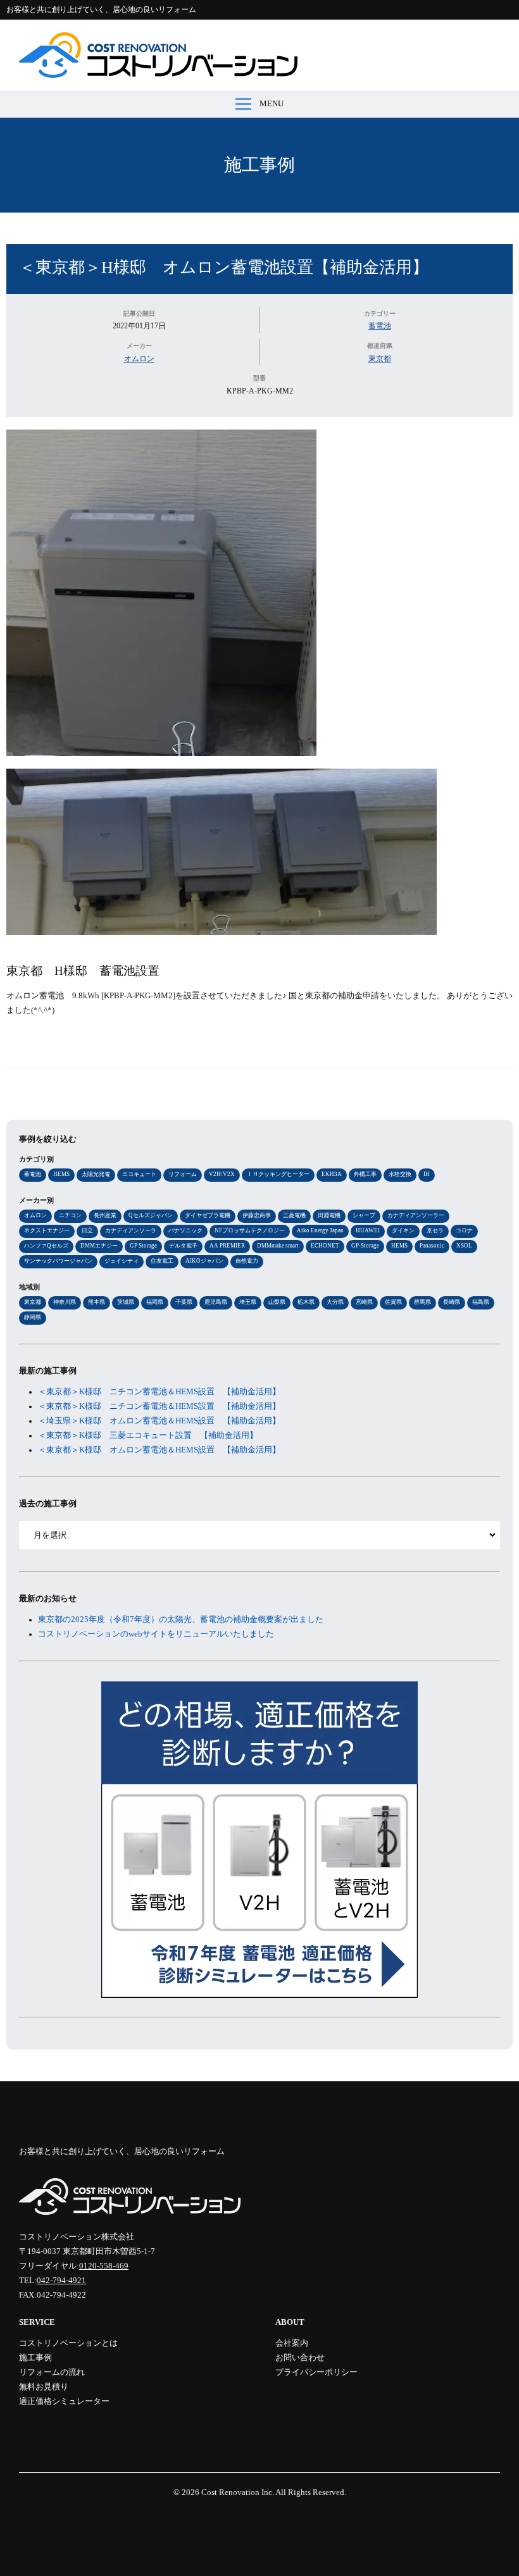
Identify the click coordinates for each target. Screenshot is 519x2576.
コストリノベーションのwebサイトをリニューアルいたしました (156, 1634)
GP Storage (143, 1246)
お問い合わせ (300, 2358)
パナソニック (185, 1230)
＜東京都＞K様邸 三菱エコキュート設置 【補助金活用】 (148, 1435)
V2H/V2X (222, 1174)
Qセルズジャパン (151, 1215)
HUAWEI (368, 1230)
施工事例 (259, 165)
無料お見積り (44, 2387)
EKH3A (332, 1174)
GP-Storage (365, 1246)
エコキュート (139, 1174)
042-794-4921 (61, 2281)
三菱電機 (294, 1215)
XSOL (464, 1246)
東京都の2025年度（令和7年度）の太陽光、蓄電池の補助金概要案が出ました (181, 1619)
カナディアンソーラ (131, 1230)
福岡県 (155, 1302)
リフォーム (183, 1174)
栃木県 (306, 1302)
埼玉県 (248, 1302)
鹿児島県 (216, 1302)
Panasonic (432, 1246)
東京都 (380, 359)
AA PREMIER (227, 1246)
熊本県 (97, 1302)
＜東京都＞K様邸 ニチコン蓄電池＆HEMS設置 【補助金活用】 (159, 1392)
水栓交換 (400, 1174)
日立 (87, 1230)
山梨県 (277, 1302)
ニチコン (70, 1215)
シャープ (364, 1215)
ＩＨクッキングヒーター (278, 1174)
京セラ (435, 1230)
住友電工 (162, 1261)
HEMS (61, 1174)
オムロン (139, 359)
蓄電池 (380, 326)
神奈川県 (65, 1302)
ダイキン (403, 1230)
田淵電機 (329, 1215)
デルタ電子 (183, 1246)
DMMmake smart (278, 1246)
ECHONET (325, 1246)
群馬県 (422, 1302)
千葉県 (184, 1302)
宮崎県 (364, 1302)
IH (427, 1174)
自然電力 (247, 1261)
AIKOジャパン (204, 1261)
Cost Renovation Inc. (238, 2492)
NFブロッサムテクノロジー (250, 1230)
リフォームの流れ (52, 2372)
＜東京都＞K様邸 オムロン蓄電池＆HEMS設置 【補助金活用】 (159, 1450)
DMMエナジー (99, 1246)
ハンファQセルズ (46, 1246)
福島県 (481, 1302)
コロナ (464, 1230)
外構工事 (365, 1174)
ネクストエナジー (47, 1230)
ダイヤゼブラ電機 (208, 1215)
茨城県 (126, 1302)
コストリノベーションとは (68, 2343)
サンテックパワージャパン (58, 1261)
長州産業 (105, 1215)
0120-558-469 (104, 2266)
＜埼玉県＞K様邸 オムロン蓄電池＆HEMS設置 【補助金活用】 (159, 1421)
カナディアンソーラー (416, 1215)
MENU (272, 104)
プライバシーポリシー (316, 2372)
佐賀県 (393, 1302)
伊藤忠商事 (257, 1215)
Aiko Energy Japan (320, 1230)
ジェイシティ (122, 1261)
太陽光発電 (96, 1174)
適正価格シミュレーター (64, 2401)
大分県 (335, 1302)
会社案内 (292, 2343)
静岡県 (33, 1317)
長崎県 (452, 1302)
